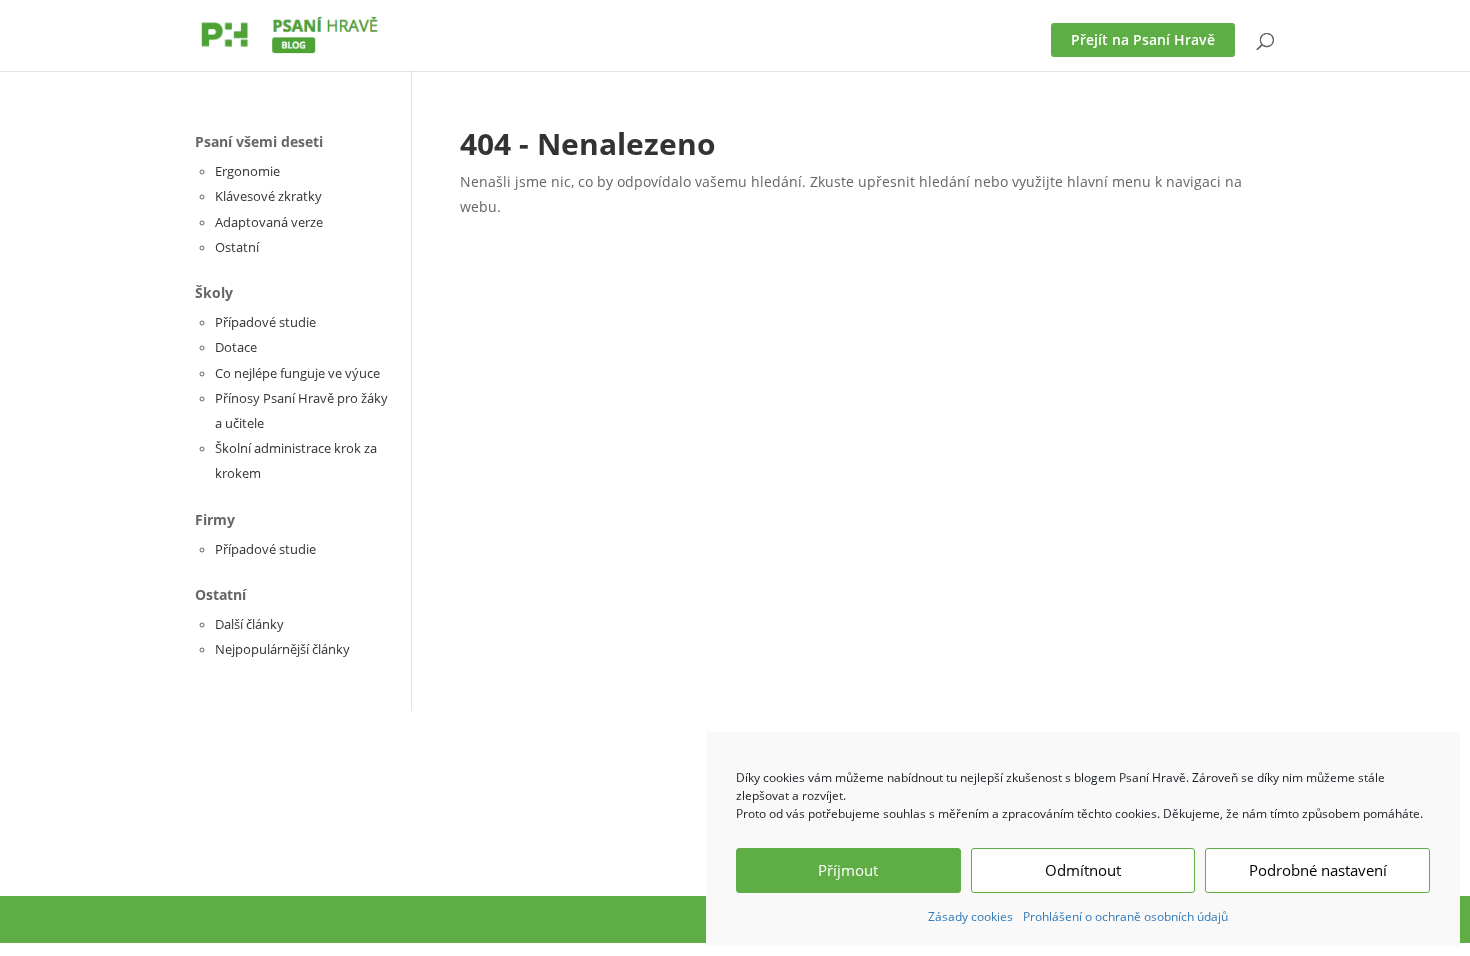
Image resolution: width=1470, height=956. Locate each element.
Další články (249, 624)
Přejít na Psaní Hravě (1143, 39)
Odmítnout (1083, 870)
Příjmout (848, 870)
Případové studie (265, 322)
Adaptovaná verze (269, 222)
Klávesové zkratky (268, 196)
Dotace (236, 347)
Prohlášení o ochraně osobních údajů (1125, 916)
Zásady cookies (970, 916)
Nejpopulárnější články (282, 649)
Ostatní (237, 247)
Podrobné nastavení (1318, 870)
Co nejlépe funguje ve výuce (297, 373)
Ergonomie (247, 171)
